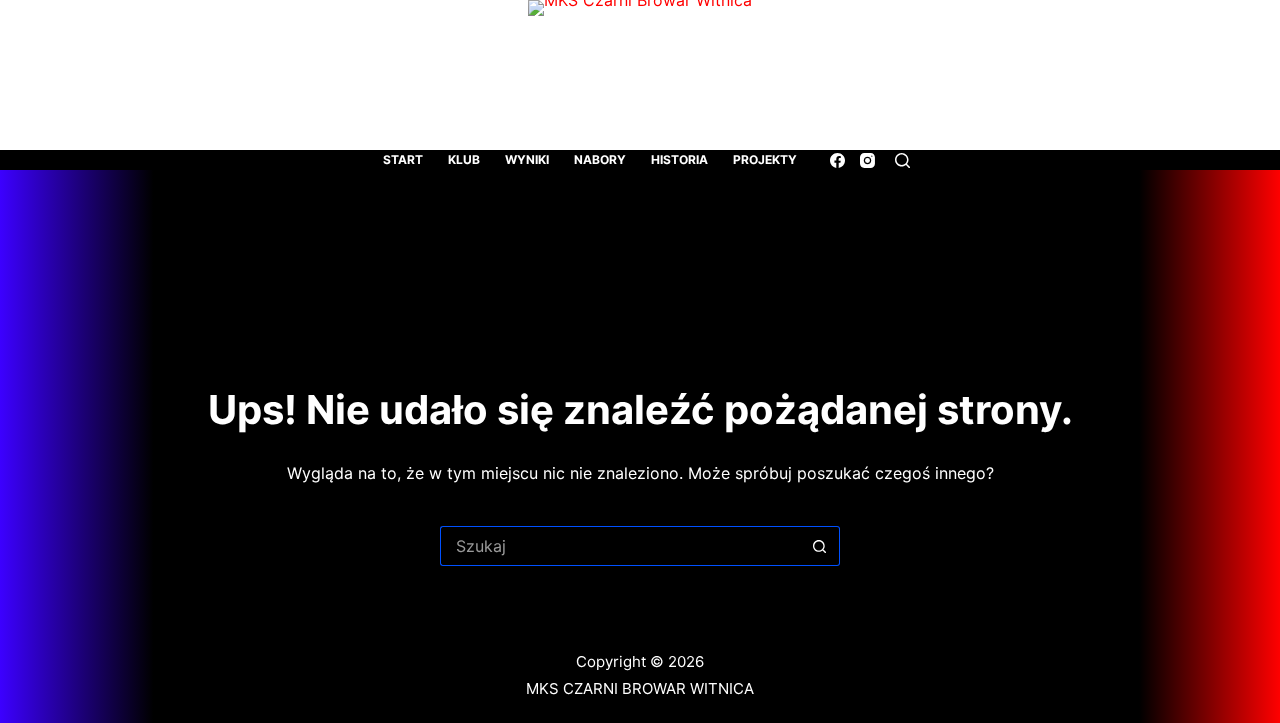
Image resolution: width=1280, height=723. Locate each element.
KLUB (464, 159)
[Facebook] (837, 160)
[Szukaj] (902, 160)
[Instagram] (867, 160)
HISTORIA (679, 159)
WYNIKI (527, 159)
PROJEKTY (765, 159)
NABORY (600, 159)
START (403, 159)
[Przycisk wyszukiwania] (820, 546)
